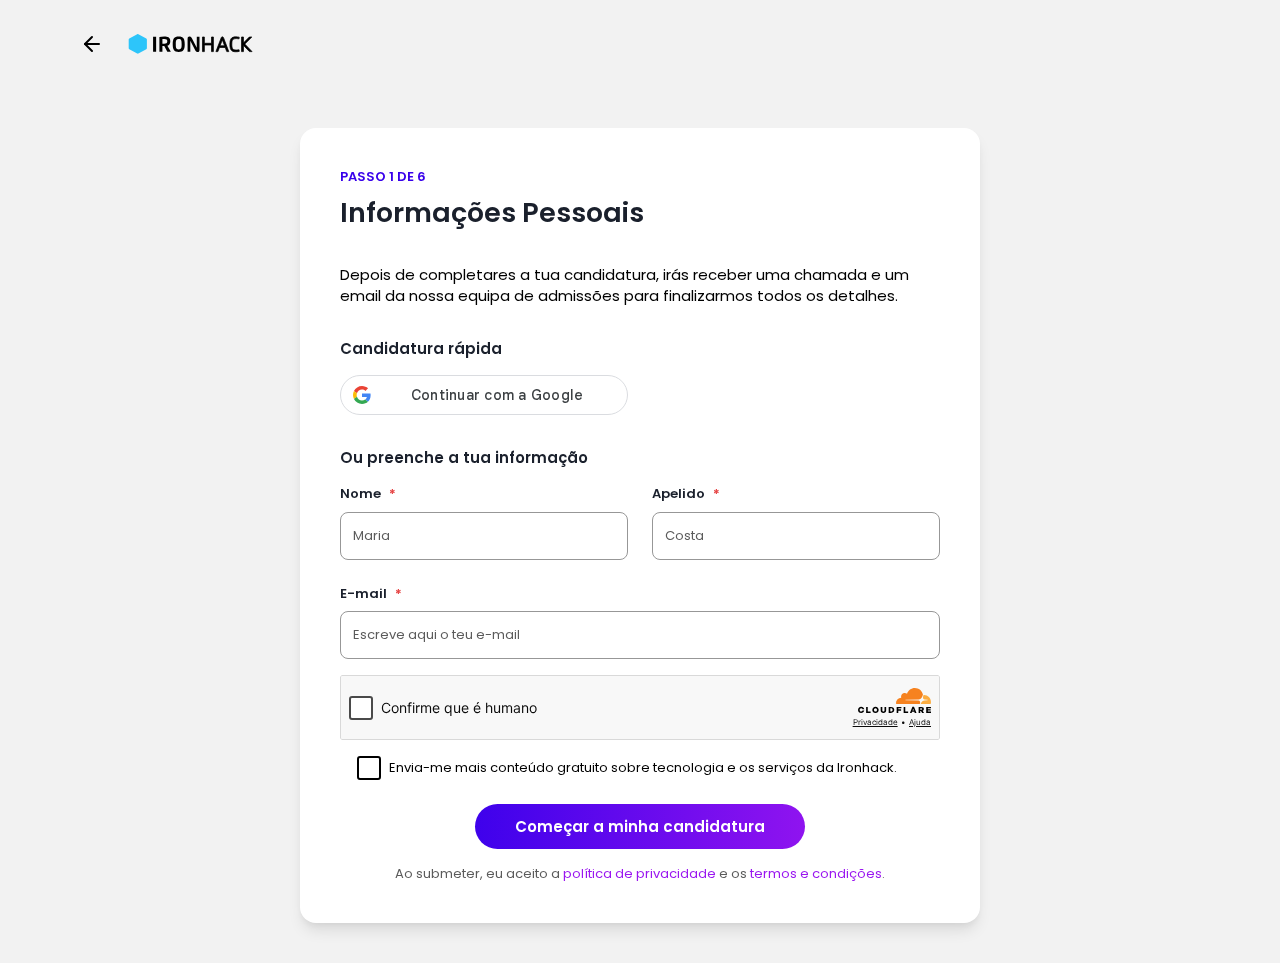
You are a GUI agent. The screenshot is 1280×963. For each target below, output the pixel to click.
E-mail (371, 593)
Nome (368, 493)
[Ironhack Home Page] (190, 44)
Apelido (686, 493)
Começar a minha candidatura (640, 826)
